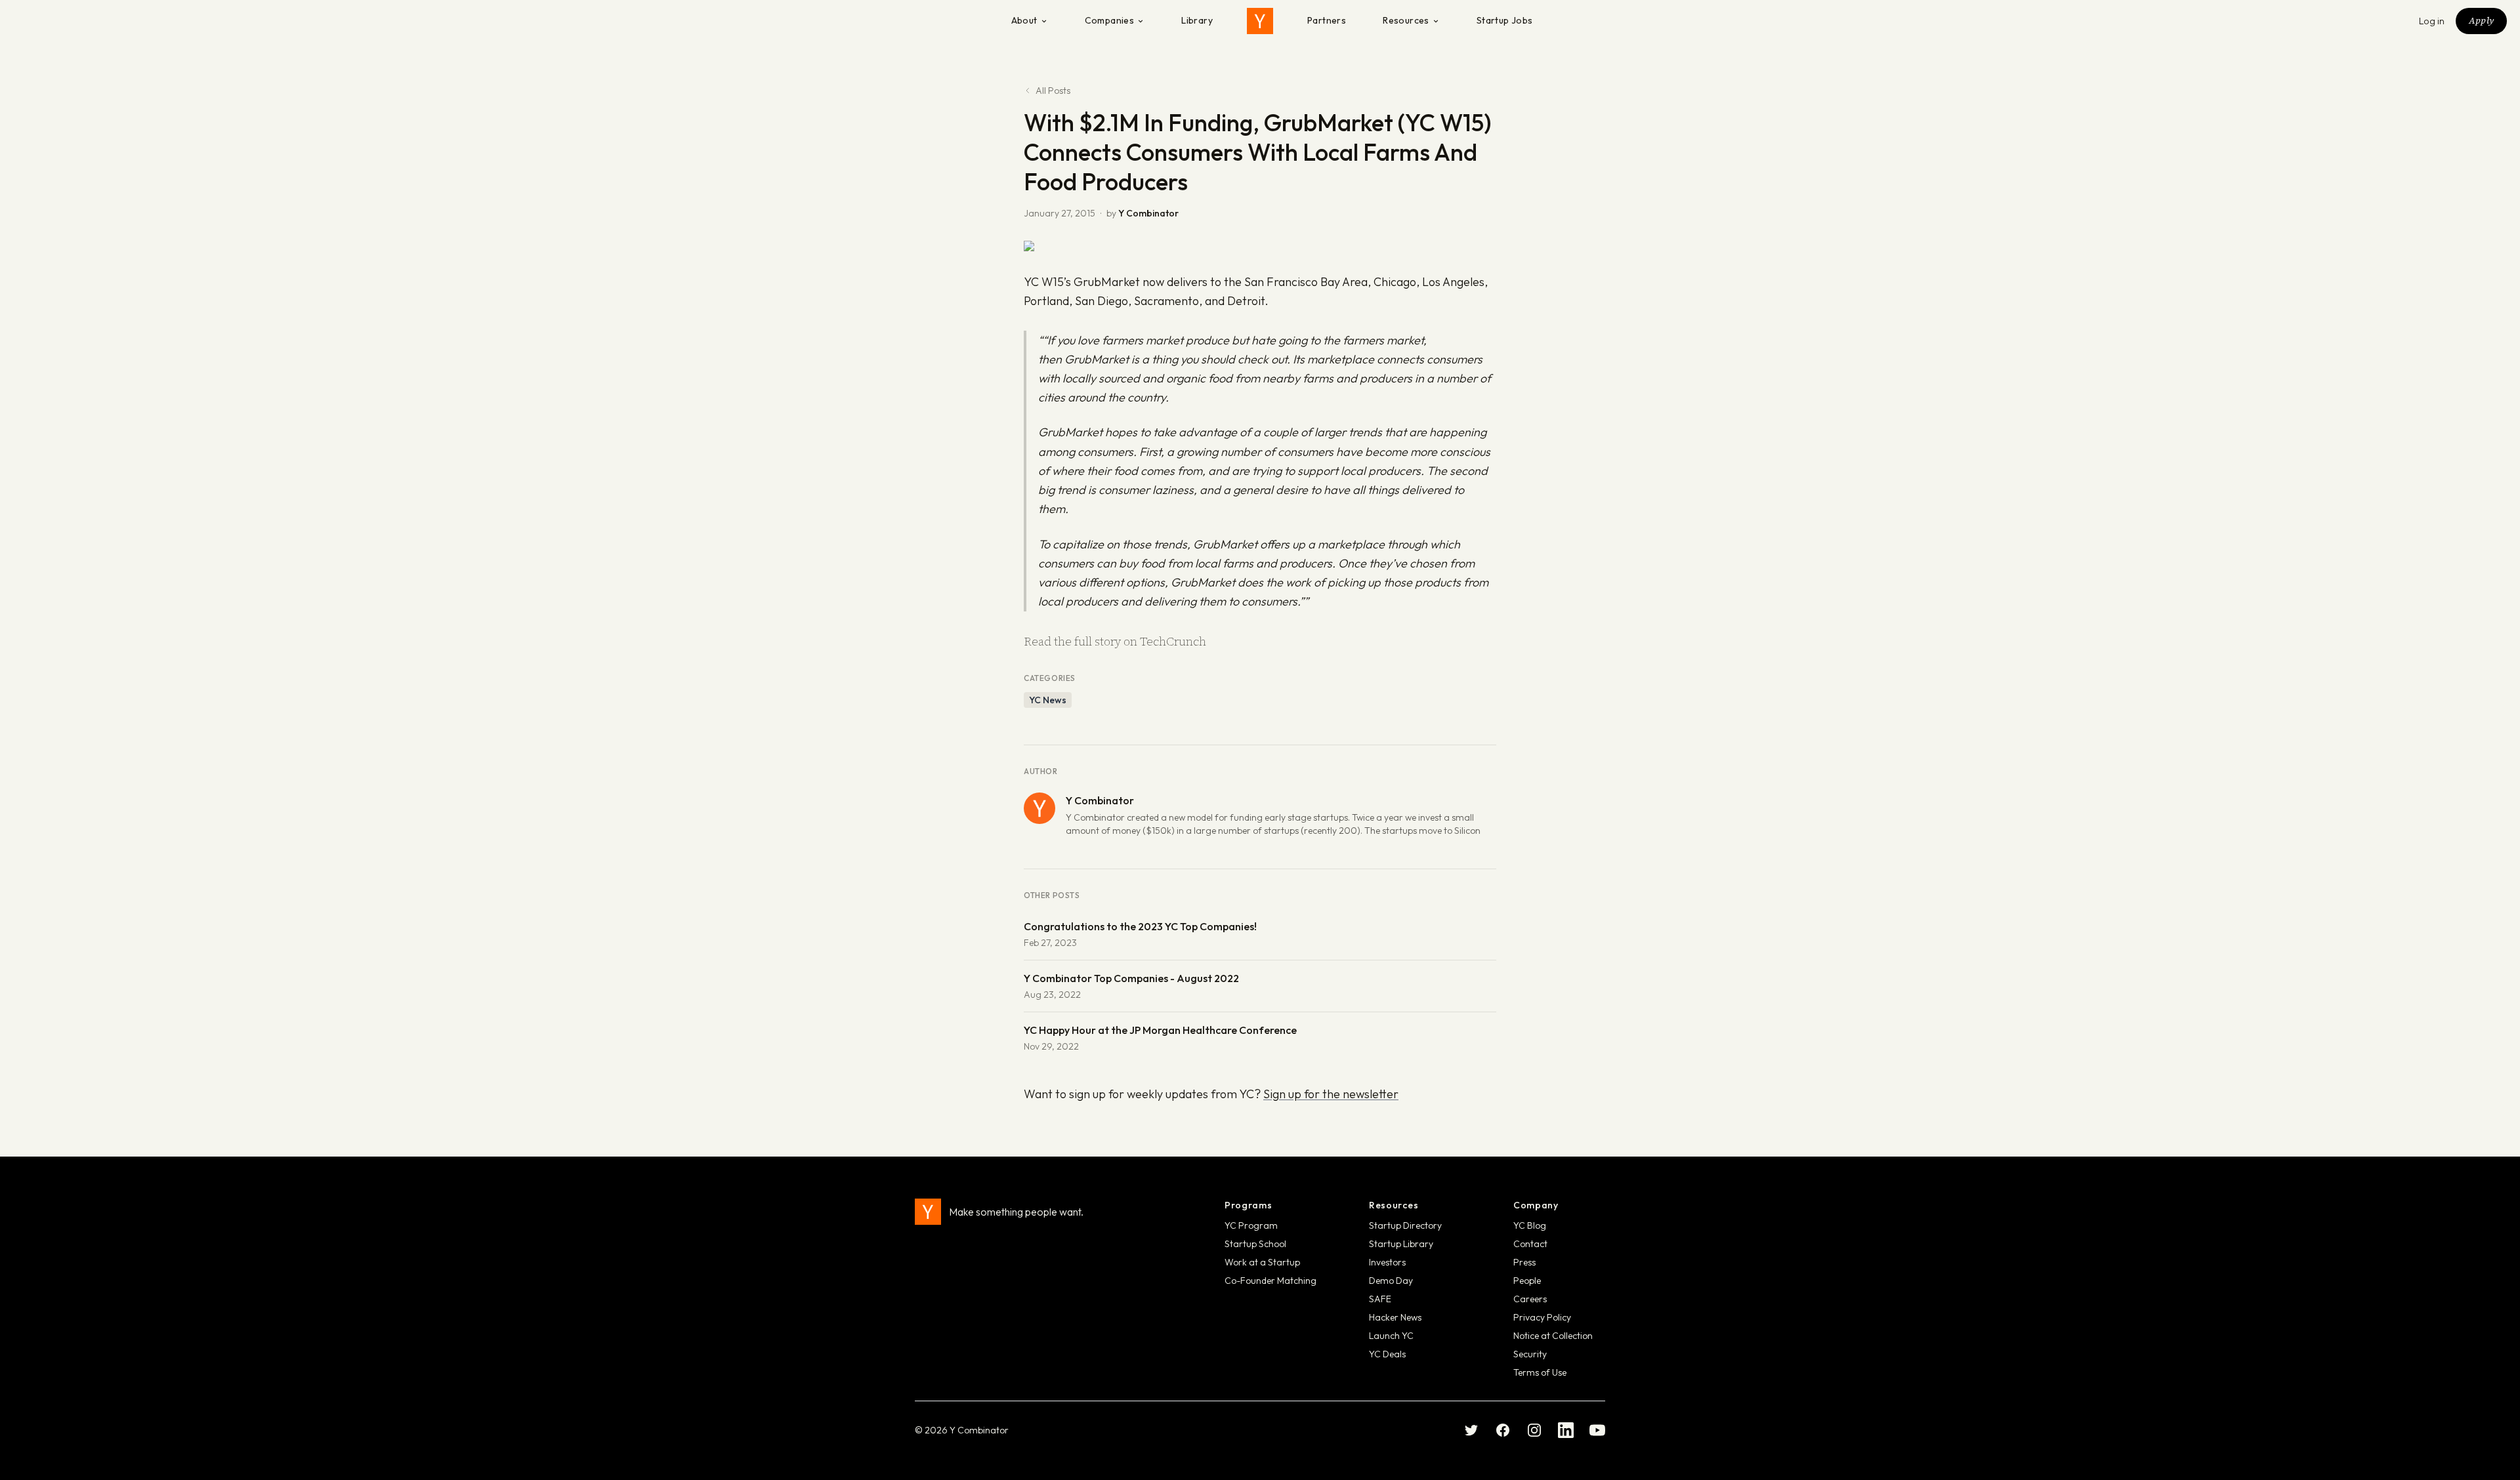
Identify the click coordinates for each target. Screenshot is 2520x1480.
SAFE (1380, 1299)
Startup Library (1401, 1244)
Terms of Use (1540, 1372)
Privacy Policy (1542, 1317)
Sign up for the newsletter (1331, 1094)
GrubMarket (1107, 282)
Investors (1387, 1262)
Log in (2432, 21)
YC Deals (1387, 1354)
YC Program (1251, 1225)
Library (1197, 20)
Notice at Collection (1553, 1336)
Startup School (1255, 1244)
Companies (1110, 20)
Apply (2481, 20)
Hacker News (1395, 1317)
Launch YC (1391, 1336)
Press (1524, 1262)
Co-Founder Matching (1270, 1281)
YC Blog (1530, 1225)
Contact (1530, 1244)
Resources (1406, 20)
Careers (1530, 1299)
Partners (1327, 20)
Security (1530, 1354)
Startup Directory (1405, 1225)
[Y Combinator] (1260, 21)
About (1024, 20)
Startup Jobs (1505, 20)
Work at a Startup (1262, 1262)
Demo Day (1391, 1281)
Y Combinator (1148, 213)
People (1527, 1281)
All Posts (1053, 91)
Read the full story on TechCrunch (1115, 641)
